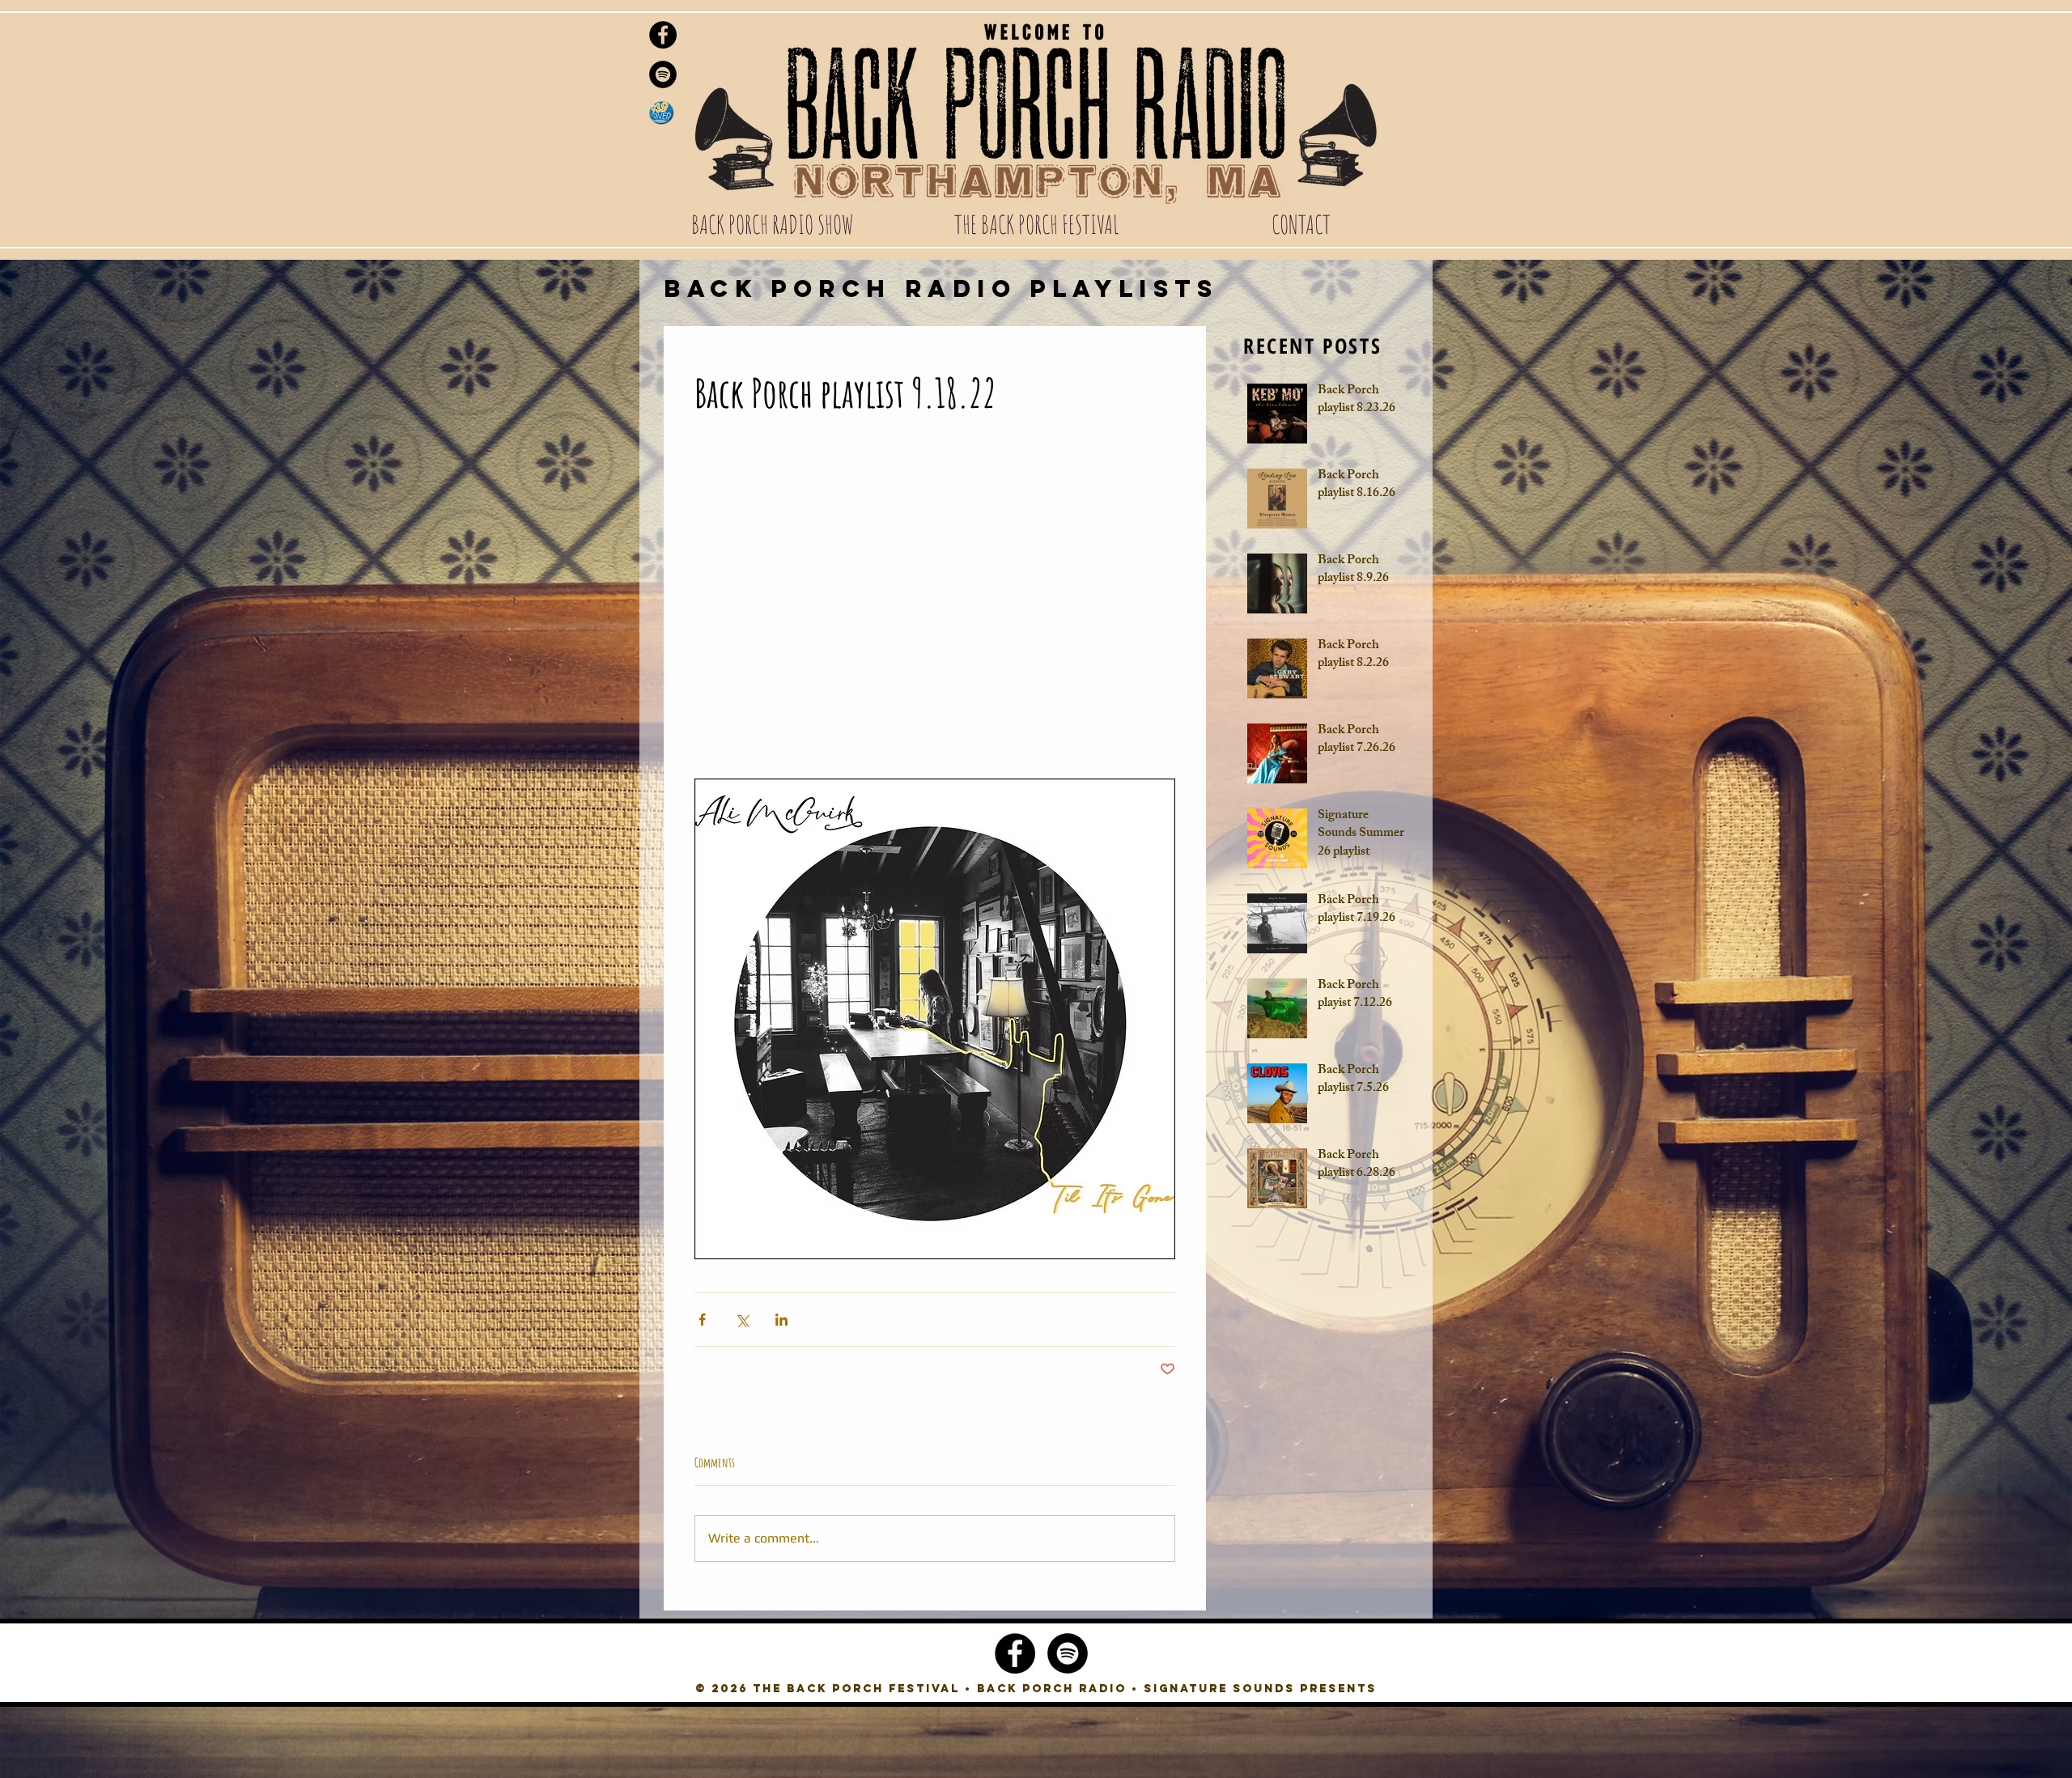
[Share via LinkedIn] (781, 1320)
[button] (772, 224)
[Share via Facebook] (702, 1320)
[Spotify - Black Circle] (663, 74)
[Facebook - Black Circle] (663, 35)
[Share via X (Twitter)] (742, 1320)
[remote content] (935, 606)
